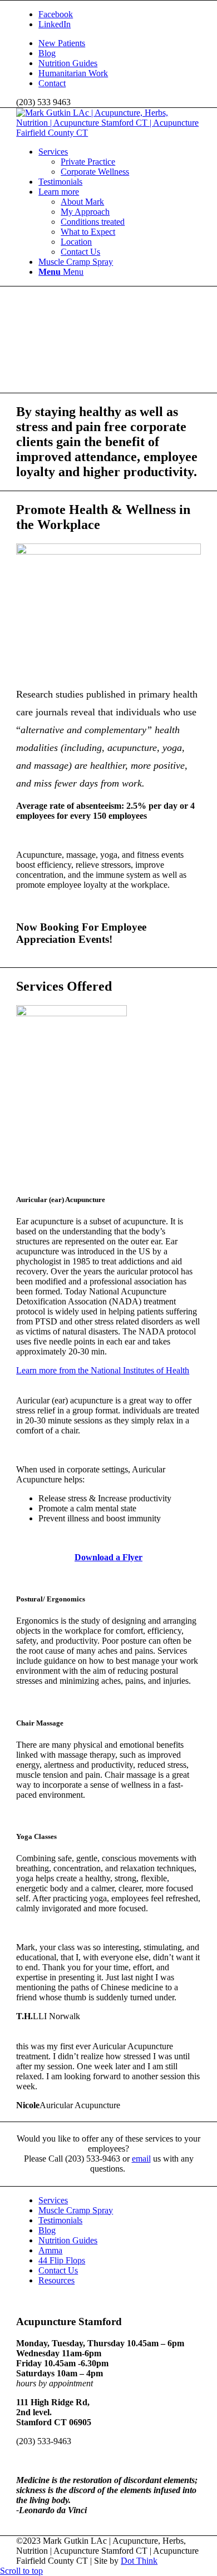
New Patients (62, 43)
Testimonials (60, 2220)
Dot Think (139, 2561)
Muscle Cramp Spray (76, 2210)
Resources (56, 2280)
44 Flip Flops (62, 2260)
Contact (52, 83)
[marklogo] (108, 133)
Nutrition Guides (68, 63)
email (141, 2159)
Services (53, 2200)
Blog (47, 53)
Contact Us (58, 2270)
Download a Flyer (108, 1557)
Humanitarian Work (73, 73)
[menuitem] (120, 43)
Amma (50, 2250)
